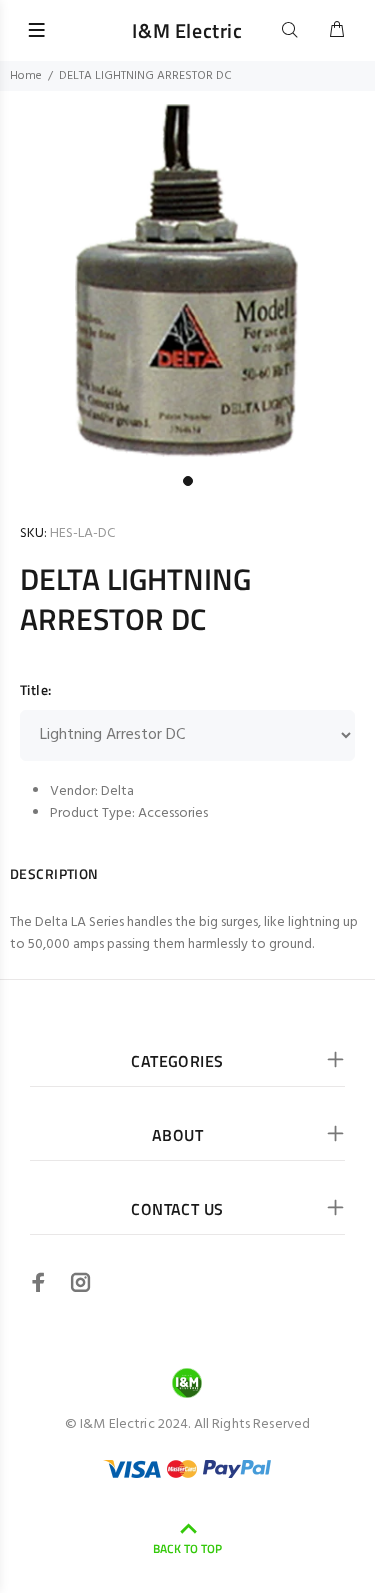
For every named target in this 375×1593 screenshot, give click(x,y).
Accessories (173, 813)
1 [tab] (188, 481)
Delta (117, 791)
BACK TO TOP (187, 1548)
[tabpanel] (187, 278)
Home (26, 76)
